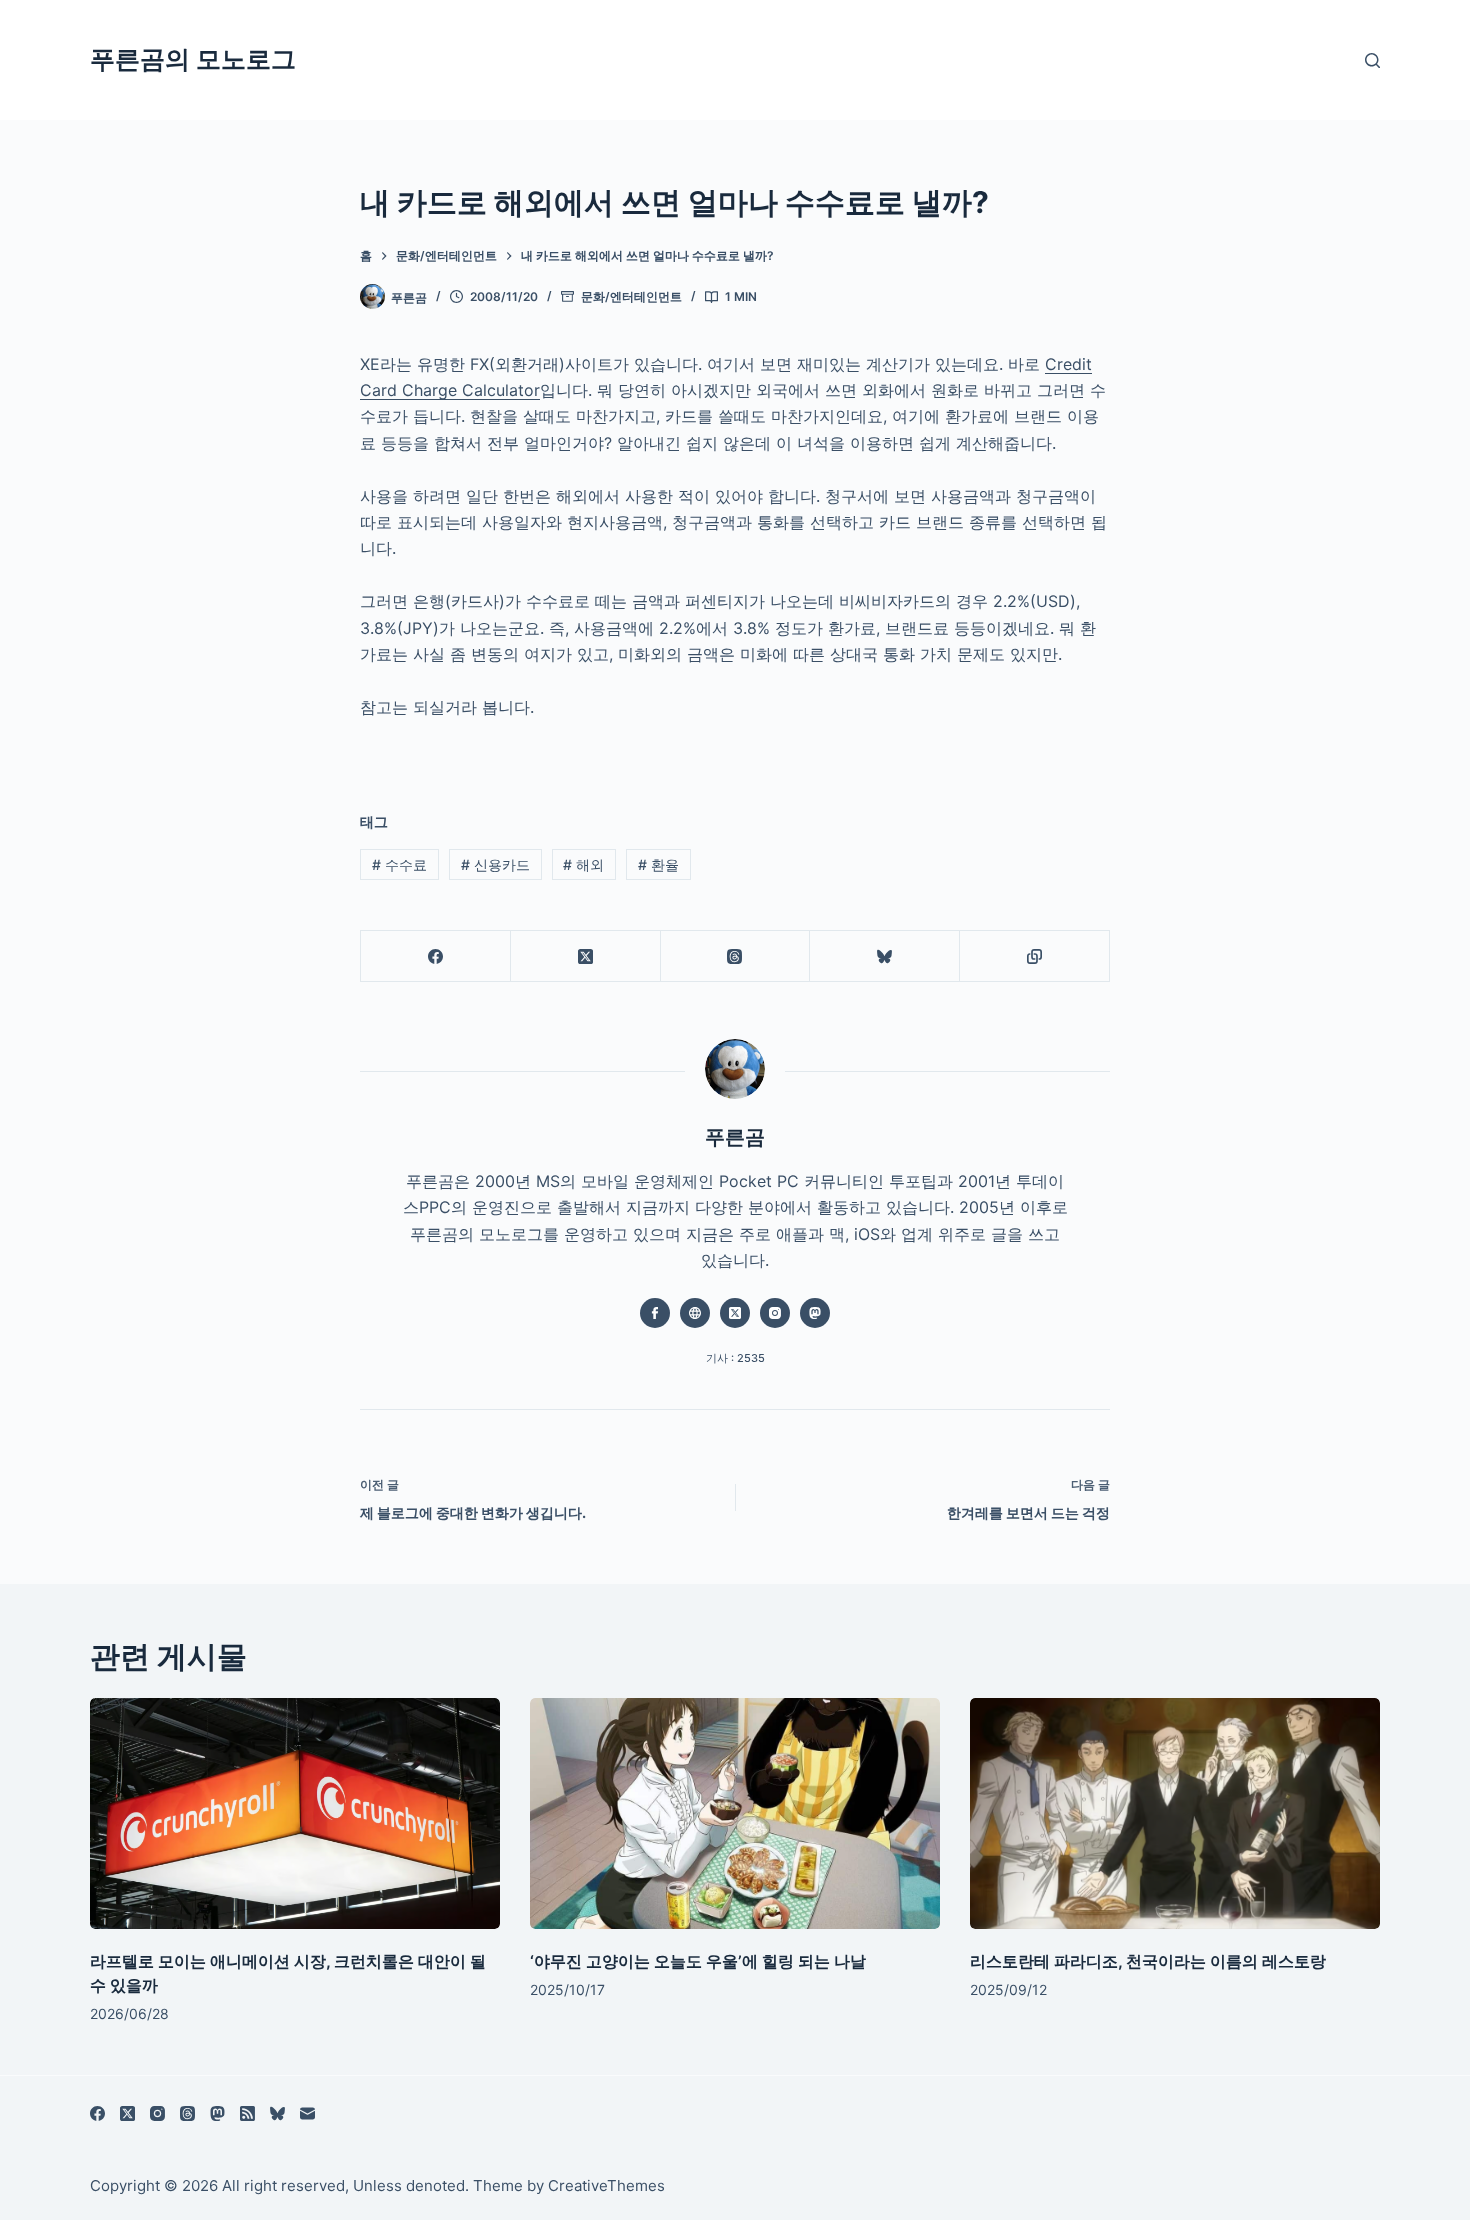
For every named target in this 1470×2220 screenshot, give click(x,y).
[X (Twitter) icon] (735, 1313)
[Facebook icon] (655, 1313)
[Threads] (736, 956)
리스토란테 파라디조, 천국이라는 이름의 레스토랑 (1148, 1961)
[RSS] (247, 2113)
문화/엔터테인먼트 (631, 296)
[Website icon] (695, 1313)
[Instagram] (157, 2113)
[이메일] (307, 2113)
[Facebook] (436, 956)
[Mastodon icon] (815, 1313)
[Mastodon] (217, 2113)
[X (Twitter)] (586, 956)
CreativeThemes (606, 2185)
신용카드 (495, 864)
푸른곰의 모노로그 (193, 59)
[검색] (1372, 60)
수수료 (399, 864)
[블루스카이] (885, 956)
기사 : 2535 (735, 1358)
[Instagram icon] (775, 1313)
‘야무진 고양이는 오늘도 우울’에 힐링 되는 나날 (698, 1961)
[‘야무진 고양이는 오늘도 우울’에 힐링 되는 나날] (735, 1813)
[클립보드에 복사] (1035, 956)
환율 (658, 864)
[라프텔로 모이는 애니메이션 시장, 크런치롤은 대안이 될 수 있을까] (295, 1813)
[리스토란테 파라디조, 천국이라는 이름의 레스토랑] (1175, 1813)
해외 (583, 864)
